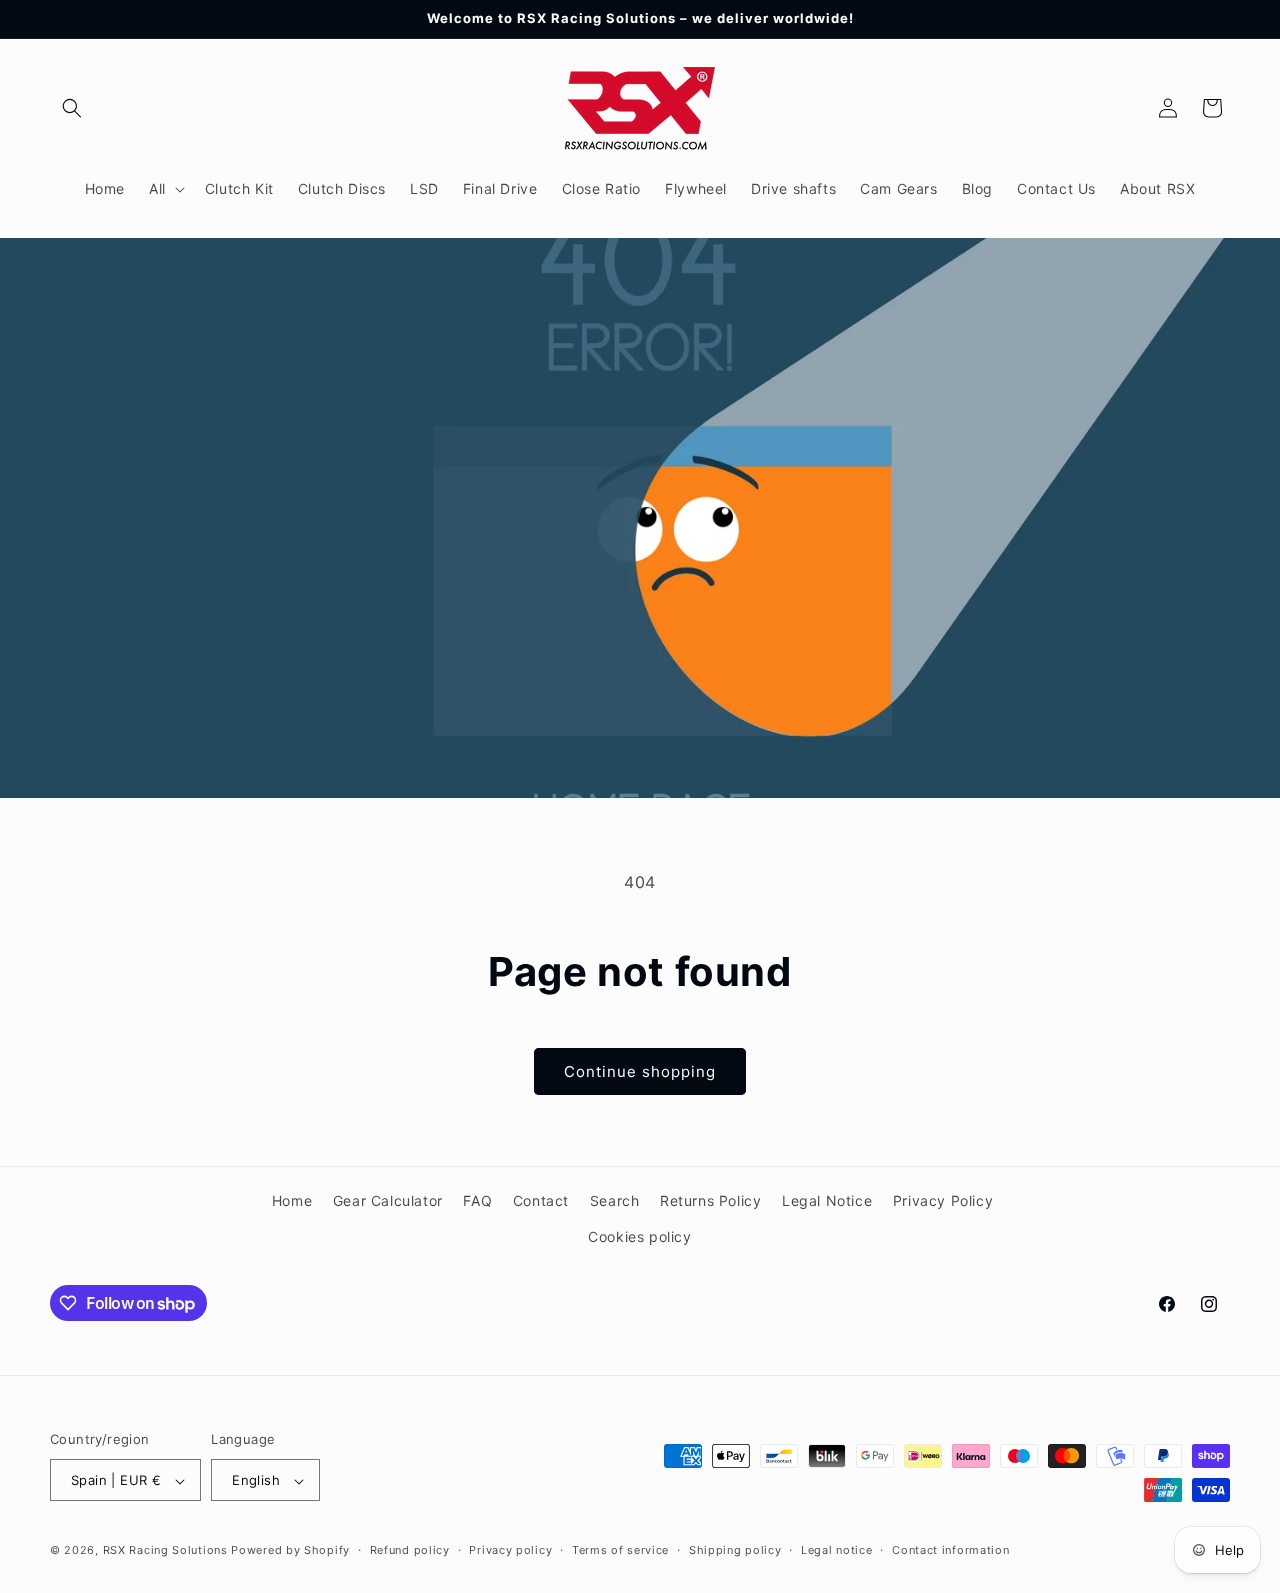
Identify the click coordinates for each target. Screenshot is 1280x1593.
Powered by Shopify (290, 1551)
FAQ (477, 1200)
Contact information (950, 1550)
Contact (541, 1200)
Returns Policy (710, 1200)
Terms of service (620, 1550)
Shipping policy (735, 1550)
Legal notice (836, 1550)
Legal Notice (827, 1200)
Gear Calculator (388, 1200)
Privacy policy (510, 1550)
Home (292, 1200)
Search (615, 1200)
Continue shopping (640, 1071)
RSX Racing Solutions (165, 1551)
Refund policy (410, 1550)
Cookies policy (639, 1235)
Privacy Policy (943, 1200)
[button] (72, 108)
